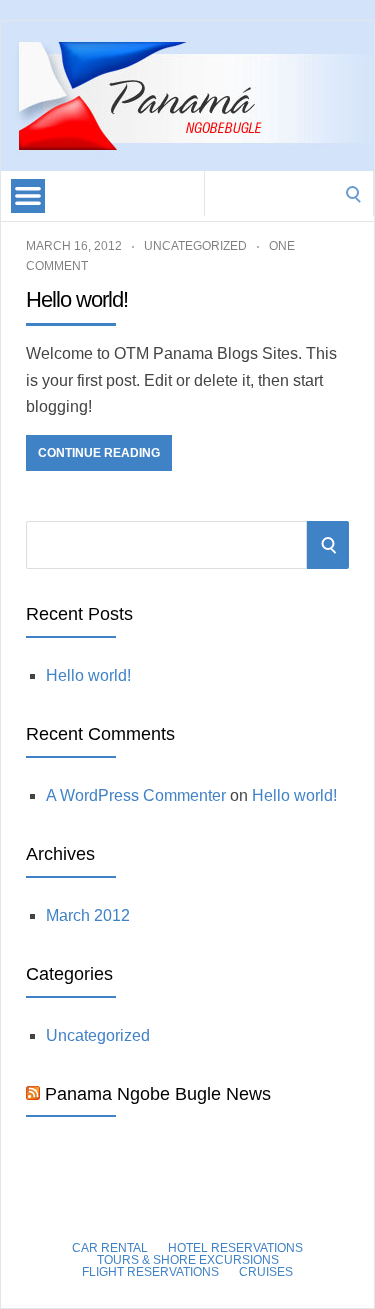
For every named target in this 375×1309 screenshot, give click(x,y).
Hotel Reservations (235, 1248)
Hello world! (77, 299)
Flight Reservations (150, 1272)
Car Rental (110, 1248)
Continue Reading (99, 453)
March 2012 (88, 915)
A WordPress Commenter (136, 795)
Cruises (266, 1272)
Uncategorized (195, 246)
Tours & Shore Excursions (188, 1260)
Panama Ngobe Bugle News (158, 1094)
